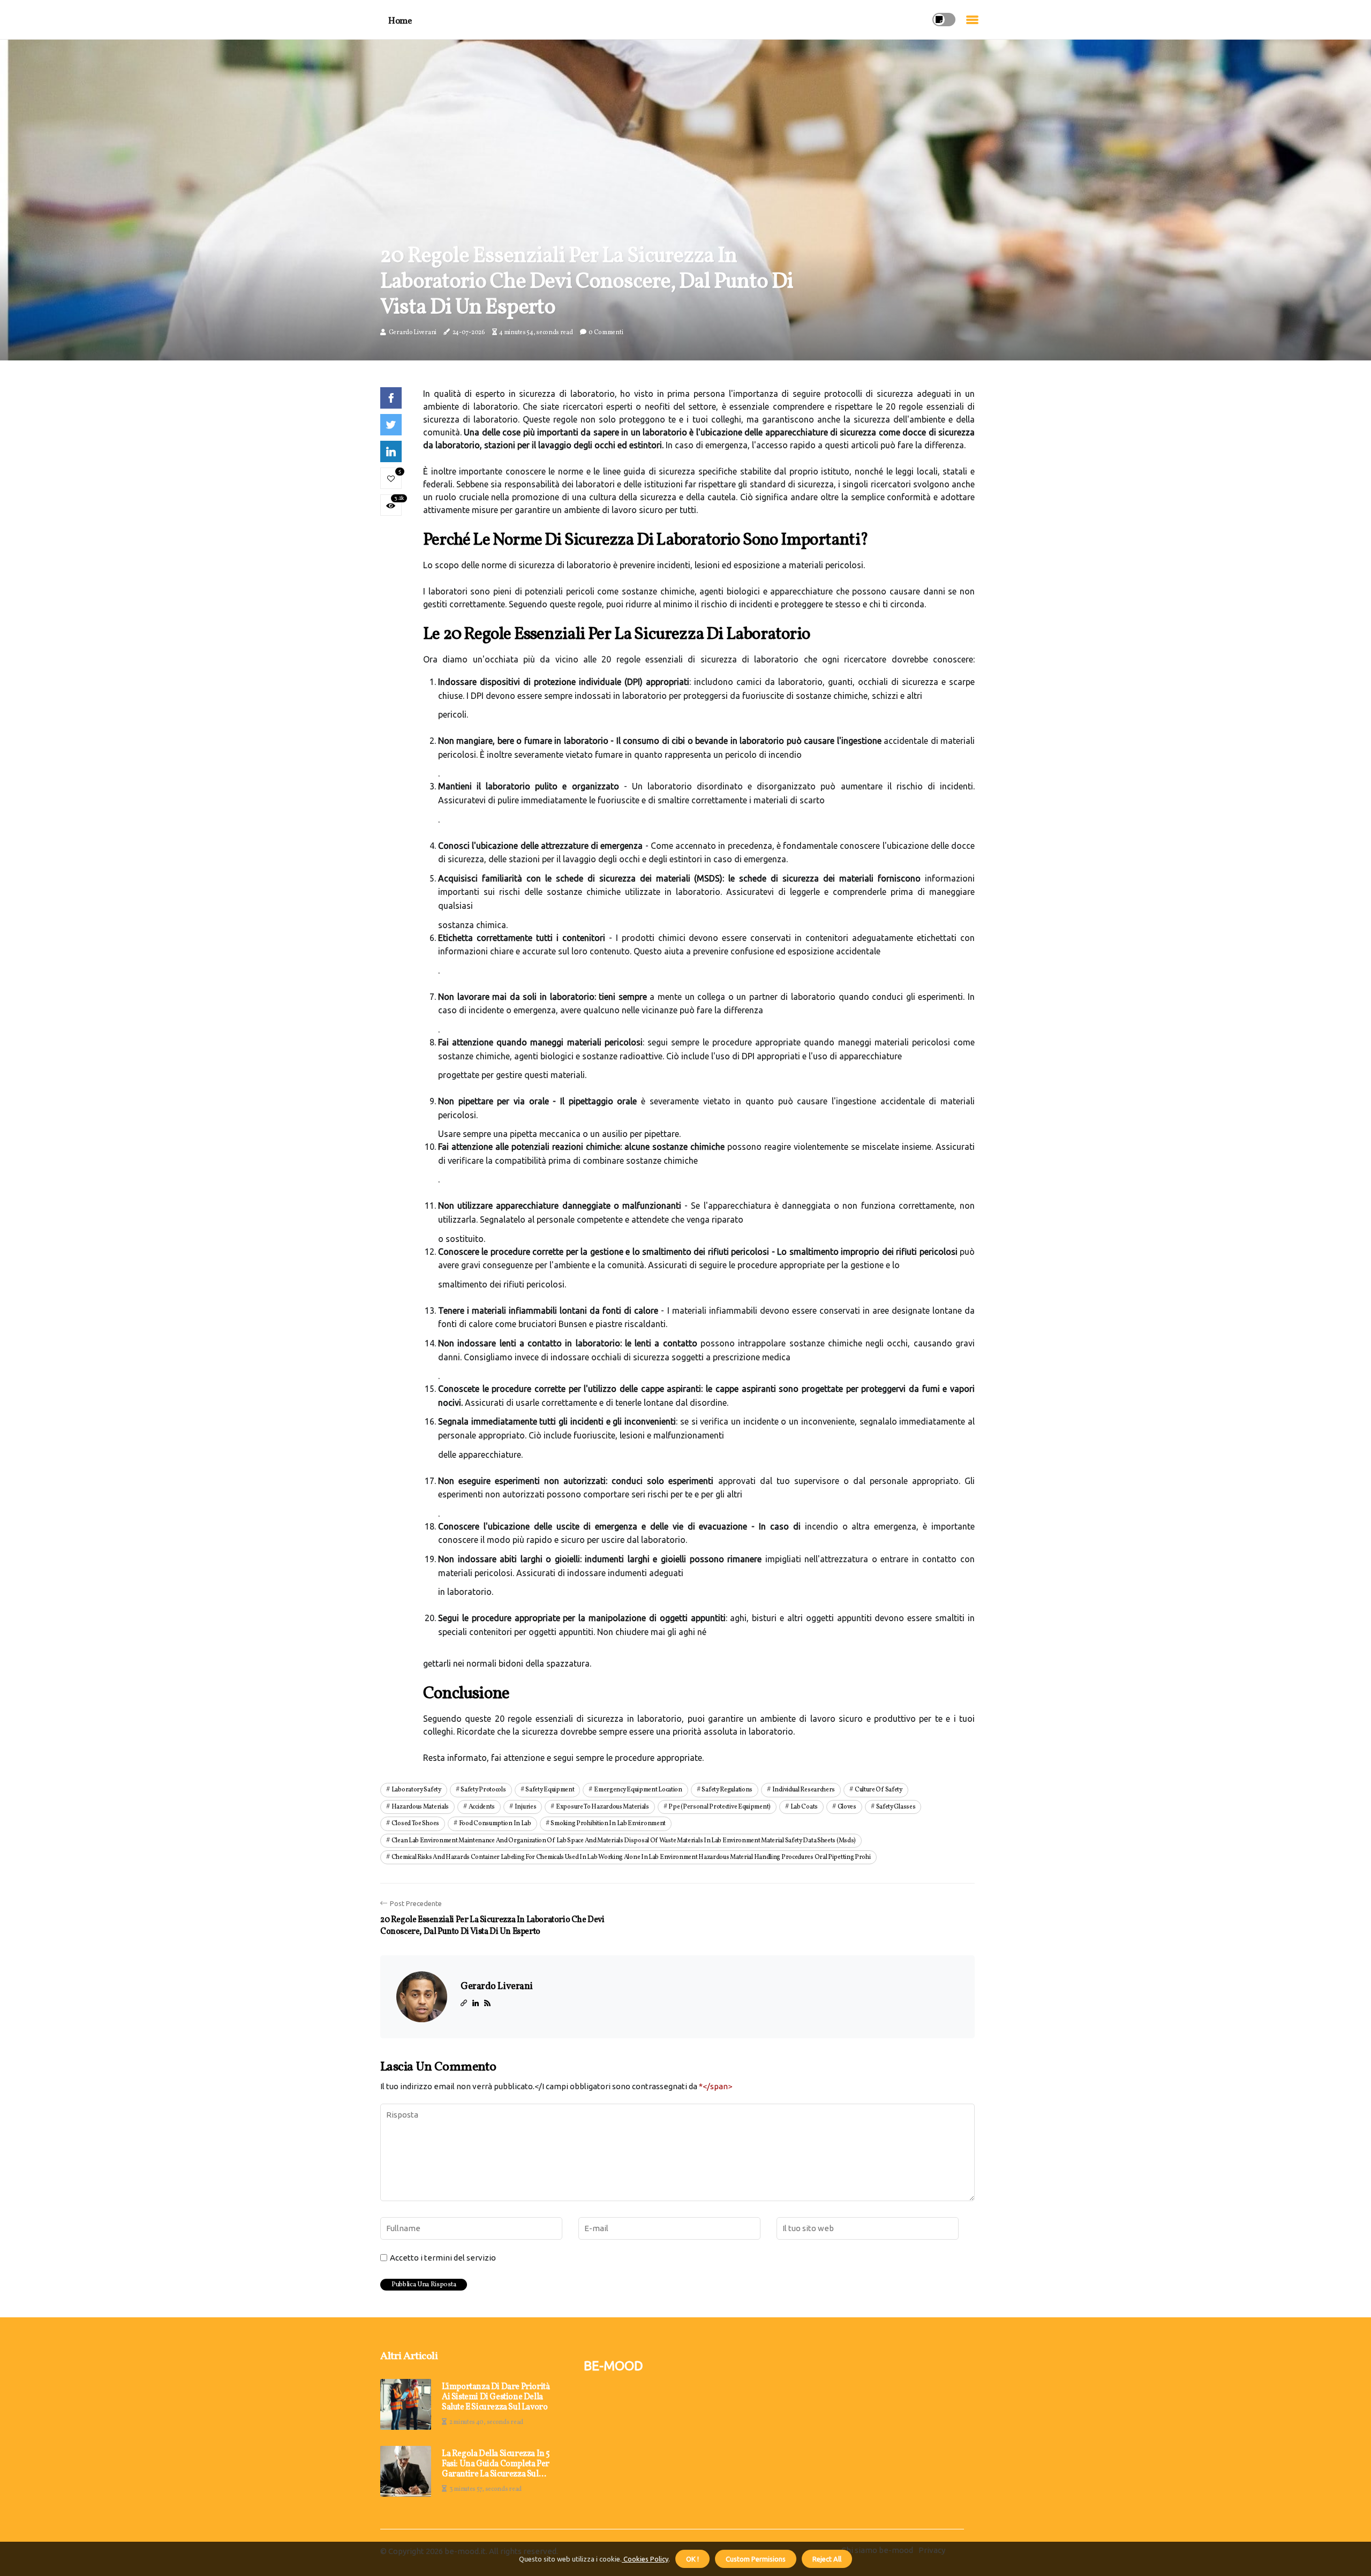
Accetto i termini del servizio (443, 2258)
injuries (526, 1807)
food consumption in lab (495, 1824)
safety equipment (550, 1790)
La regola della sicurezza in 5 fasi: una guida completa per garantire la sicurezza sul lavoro (496, 2465)
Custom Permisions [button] (756, 2559)
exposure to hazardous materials (602, 1807)
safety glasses (896, 1807)
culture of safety (879, 1790)
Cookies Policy (645, 2559)
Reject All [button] (827, 2559)
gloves (847, 1807)
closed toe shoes (415, 1824)
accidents (482, 1807)
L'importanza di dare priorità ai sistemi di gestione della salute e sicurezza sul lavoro (496, 2398)
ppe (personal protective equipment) (720, 1807)
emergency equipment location (638, 1790)
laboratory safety (416, 1790)
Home (400, 21)
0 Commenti (606, 333)
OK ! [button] (692, 2559)
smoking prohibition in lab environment (608, 1824)
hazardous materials (420, 1807)
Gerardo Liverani (413, 333)
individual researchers (804, 1790)
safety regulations (727, 1790)
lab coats (804, 1807)
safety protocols (483, 1790)
